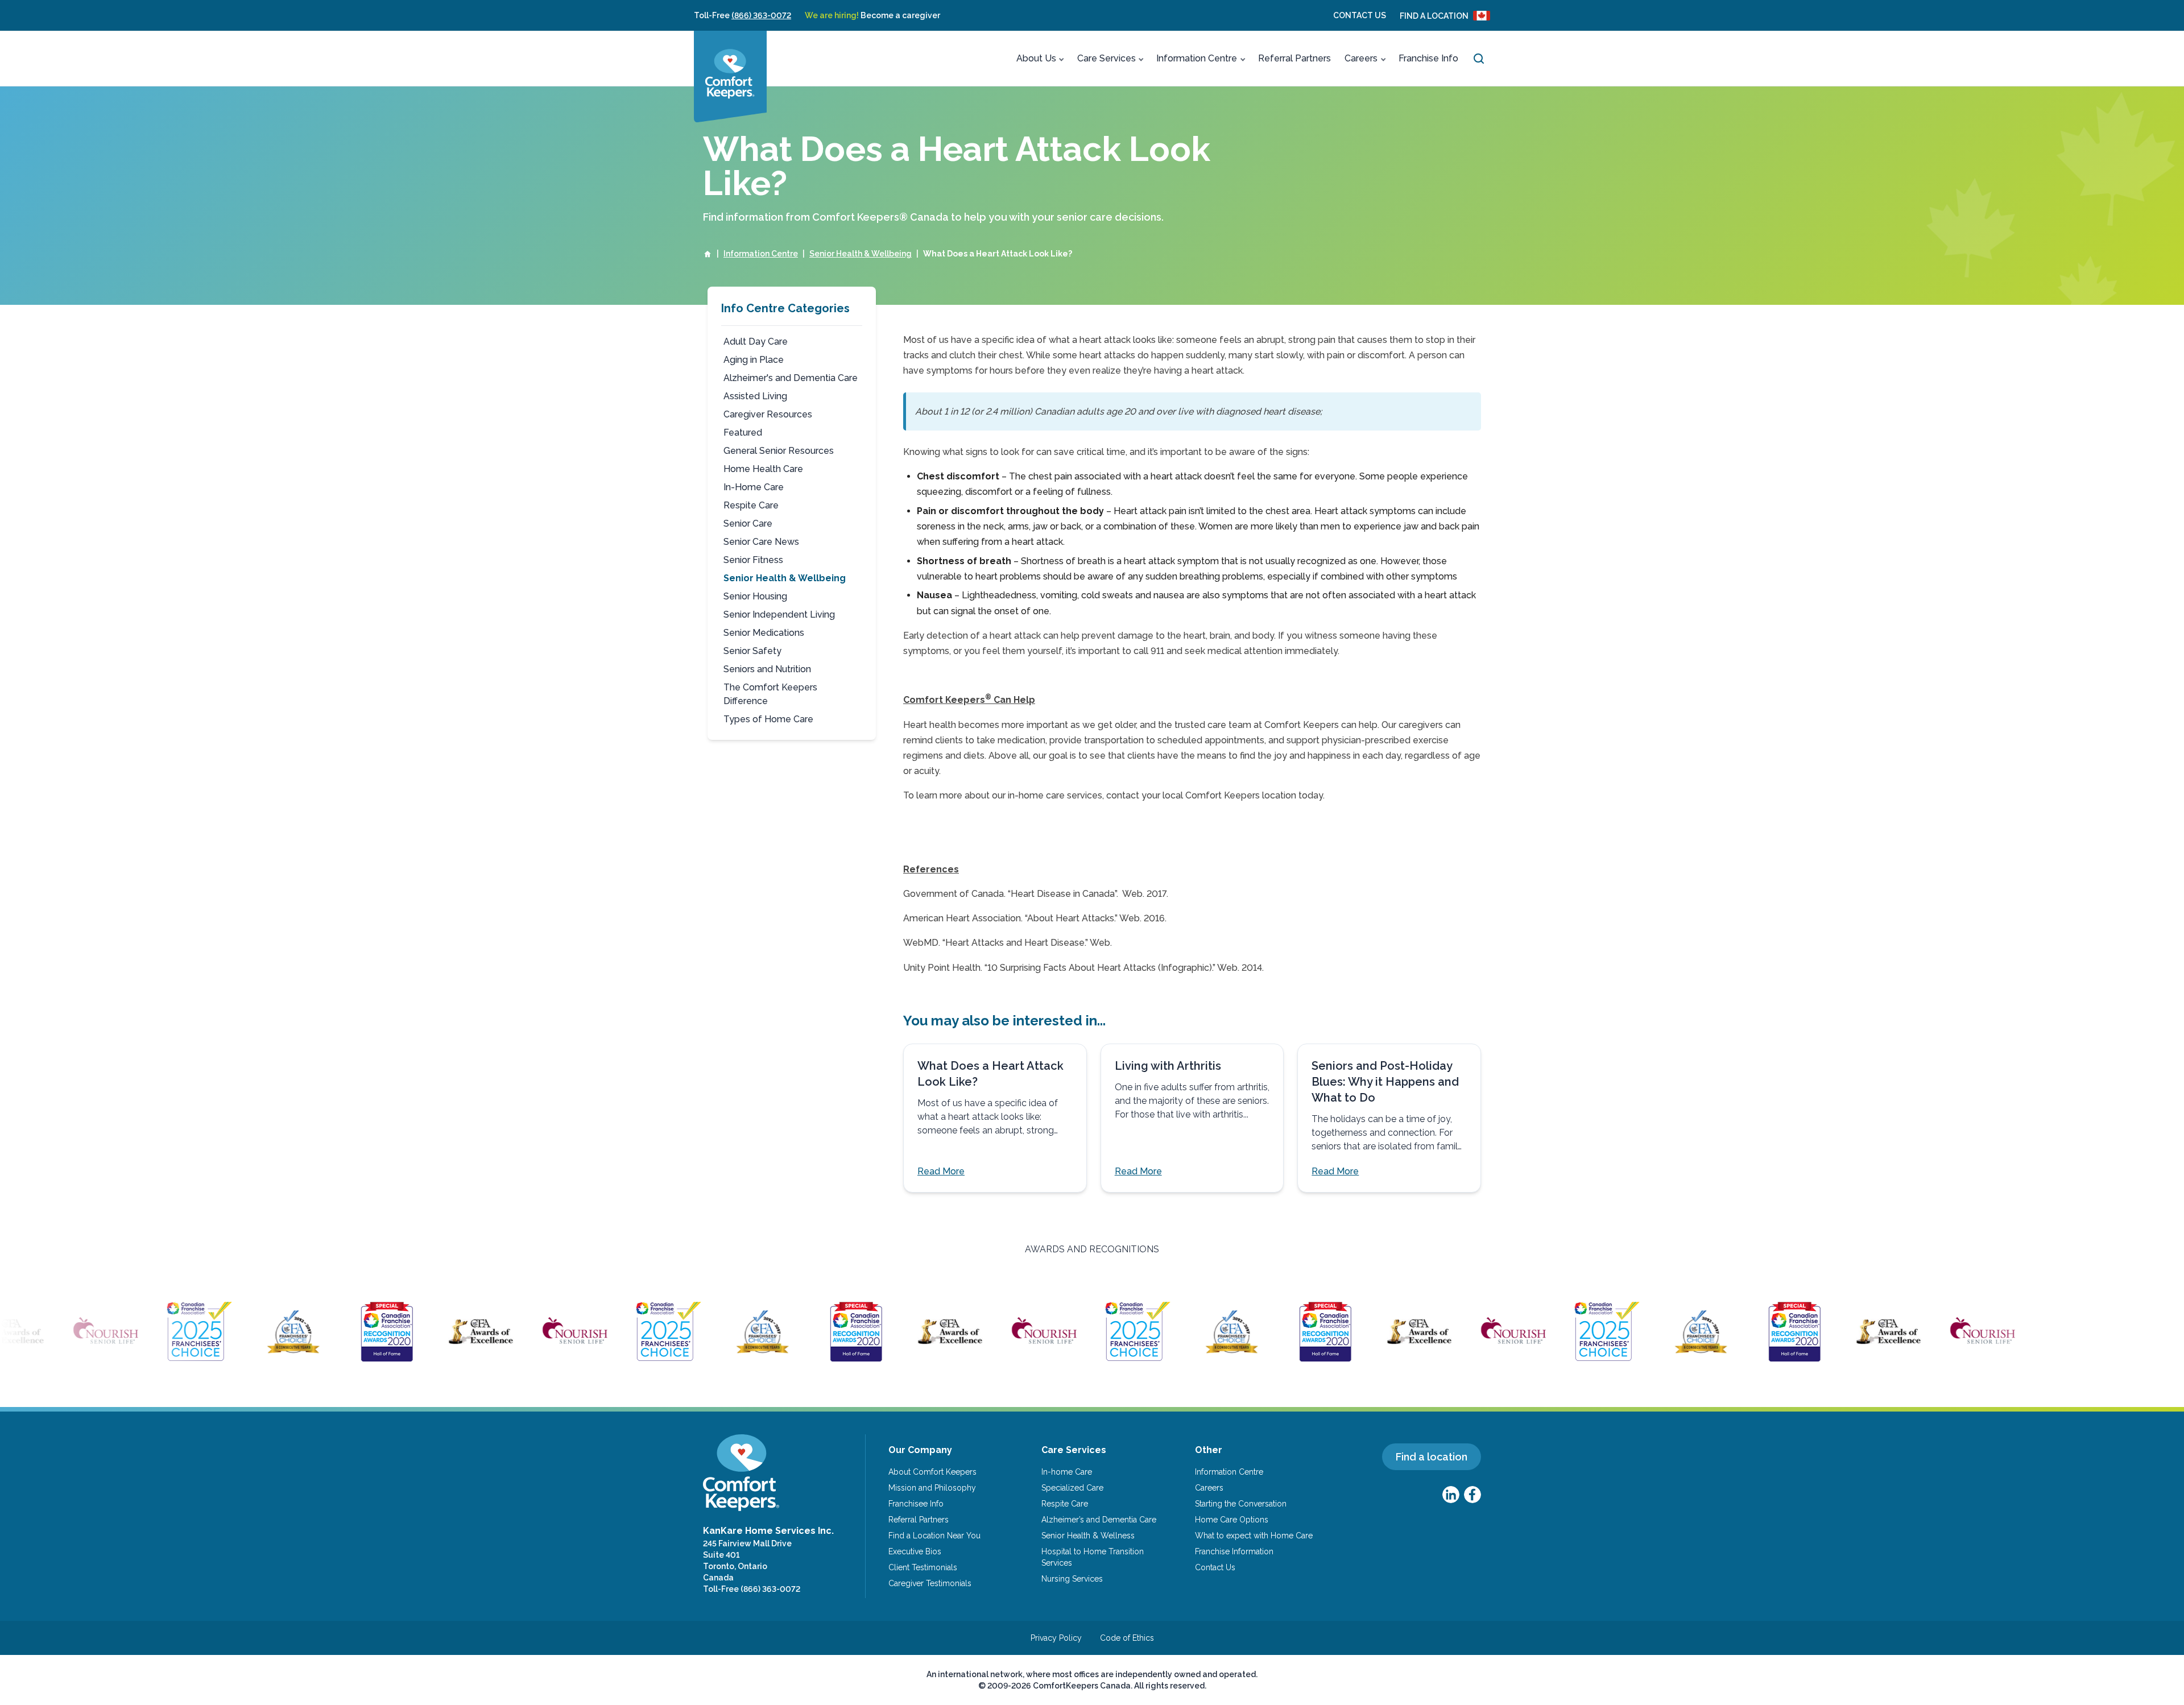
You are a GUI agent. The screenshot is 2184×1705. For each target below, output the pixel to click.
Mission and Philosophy (932, 1488)
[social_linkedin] (1451, 1495)
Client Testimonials (923, 1567)
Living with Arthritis (1168, 1066)
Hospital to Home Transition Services (1093, 1557)
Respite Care (751, 505)
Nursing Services (1072, 1579)
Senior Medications (764, 633)
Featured (743, 433)
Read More (941, 1171)
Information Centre (1197, 58)
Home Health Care (763, 469)
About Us (1036, 58)
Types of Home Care (768, 719)
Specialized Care (1072, 1488)
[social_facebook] (1472, 1495)
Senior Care (748, 523)
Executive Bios (915, 1551)
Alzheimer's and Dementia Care (791, 378)
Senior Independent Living (779, 614)
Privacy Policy (1056, 1638)
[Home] (708, 254)
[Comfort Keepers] (730, 76)
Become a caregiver (872, 15)
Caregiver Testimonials (930, 1583)
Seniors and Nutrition (767, 669)
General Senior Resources (779, 451)
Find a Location (1434, 16)
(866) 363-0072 (761, 15)
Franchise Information (1234, 1551)
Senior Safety (752, 651)
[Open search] (1479, 59)
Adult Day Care (756, 342)
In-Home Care (754, 487)
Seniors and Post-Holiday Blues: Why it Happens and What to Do (1385, 1082)
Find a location (1432, 1457)
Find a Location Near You (934, 1536)
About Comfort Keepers (932, 1472)
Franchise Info (1428, 58)
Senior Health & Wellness (1088, 1536)
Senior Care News (761, 542)
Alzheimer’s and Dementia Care (1099, 1520)
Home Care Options (1232, 1520)
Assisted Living (755, 396)
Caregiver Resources (768, 414)
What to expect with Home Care (1254, 1536)
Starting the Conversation (1241, 1504)
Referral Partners (1294, 58)
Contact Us (1360, 15)
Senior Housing (755, 596)
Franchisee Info (916, 1504)
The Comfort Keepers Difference (770, 694)
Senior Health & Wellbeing (861, 254)
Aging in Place (754, 360)
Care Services (1107, 58)
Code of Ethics (1127, 1638)
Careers (1361, 58)
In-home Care (1067, 1472)
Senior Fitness (753, 560)
